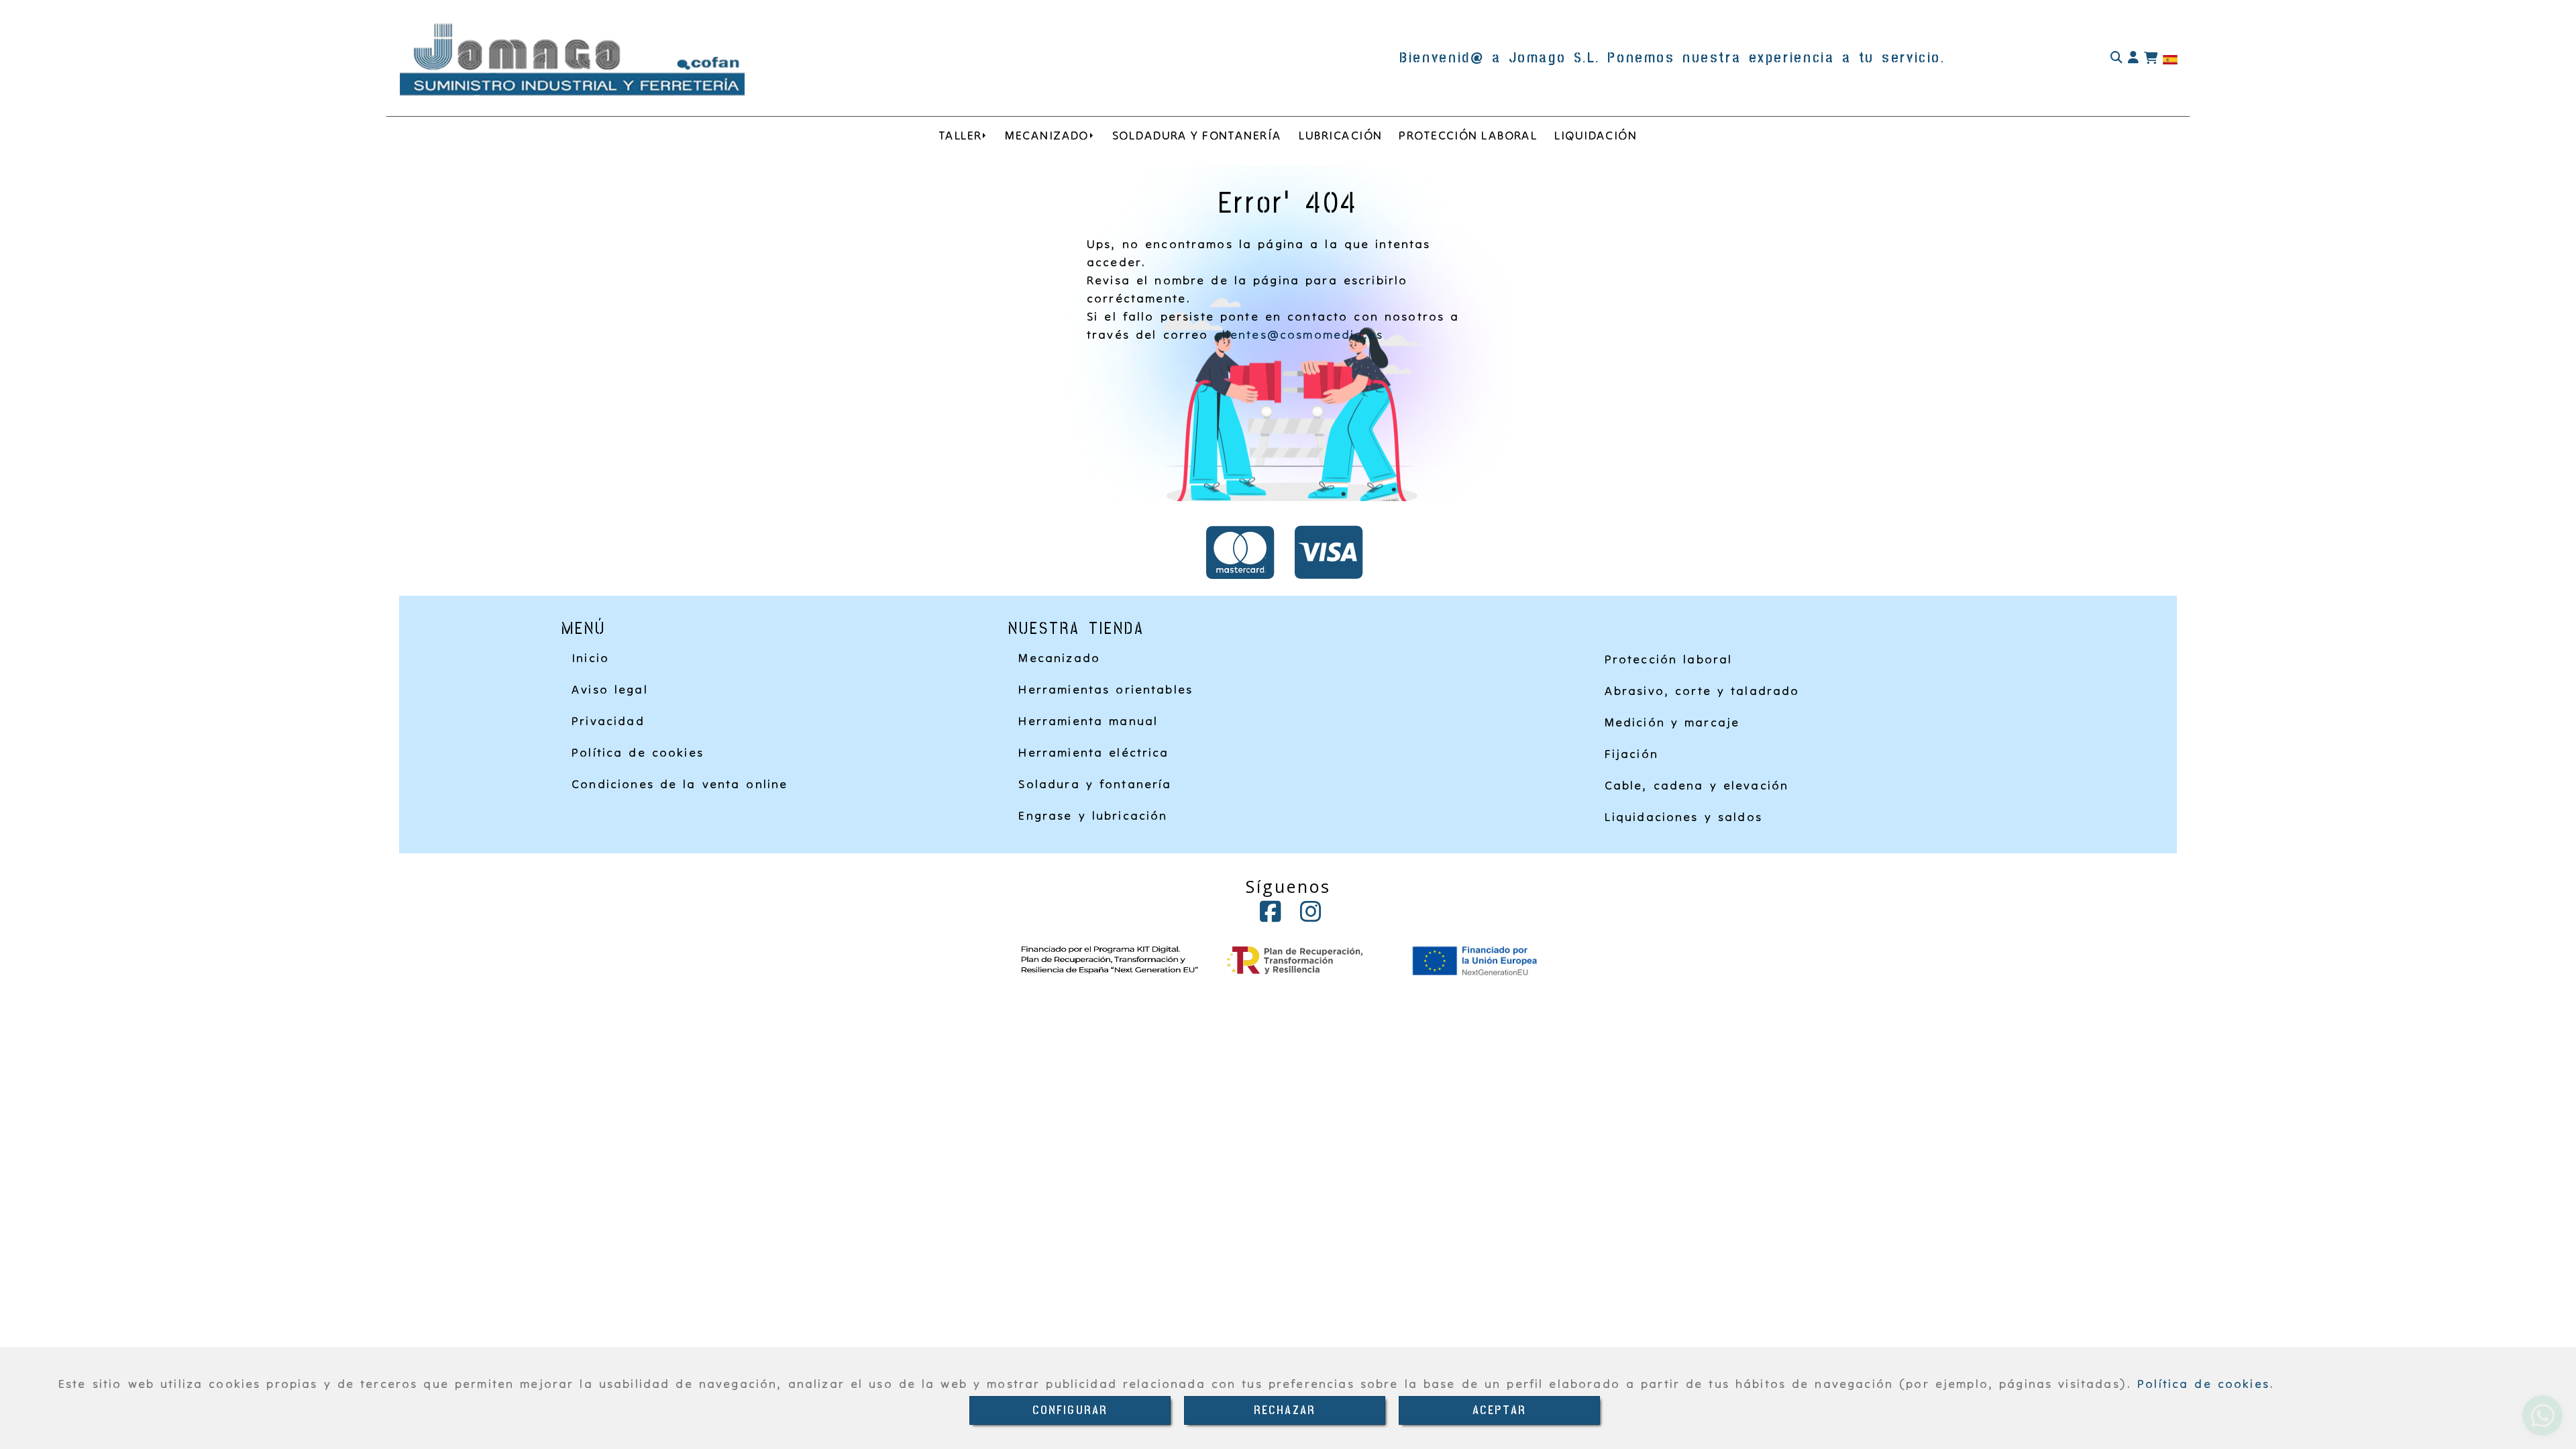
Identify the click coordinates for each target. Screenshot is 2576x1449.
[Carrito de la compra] (2151, 58)
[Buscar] (2116, 58)
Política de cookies (2203, 1384)
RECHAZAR (1285, 1410)
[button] (2133, 58)
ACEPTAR (1499, 1410)
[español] (2170, 59)
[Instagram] (1311, 916)
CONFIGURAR (1070, 1410)
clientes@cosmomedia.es (1299, 334)
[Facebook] (1271, 916)
